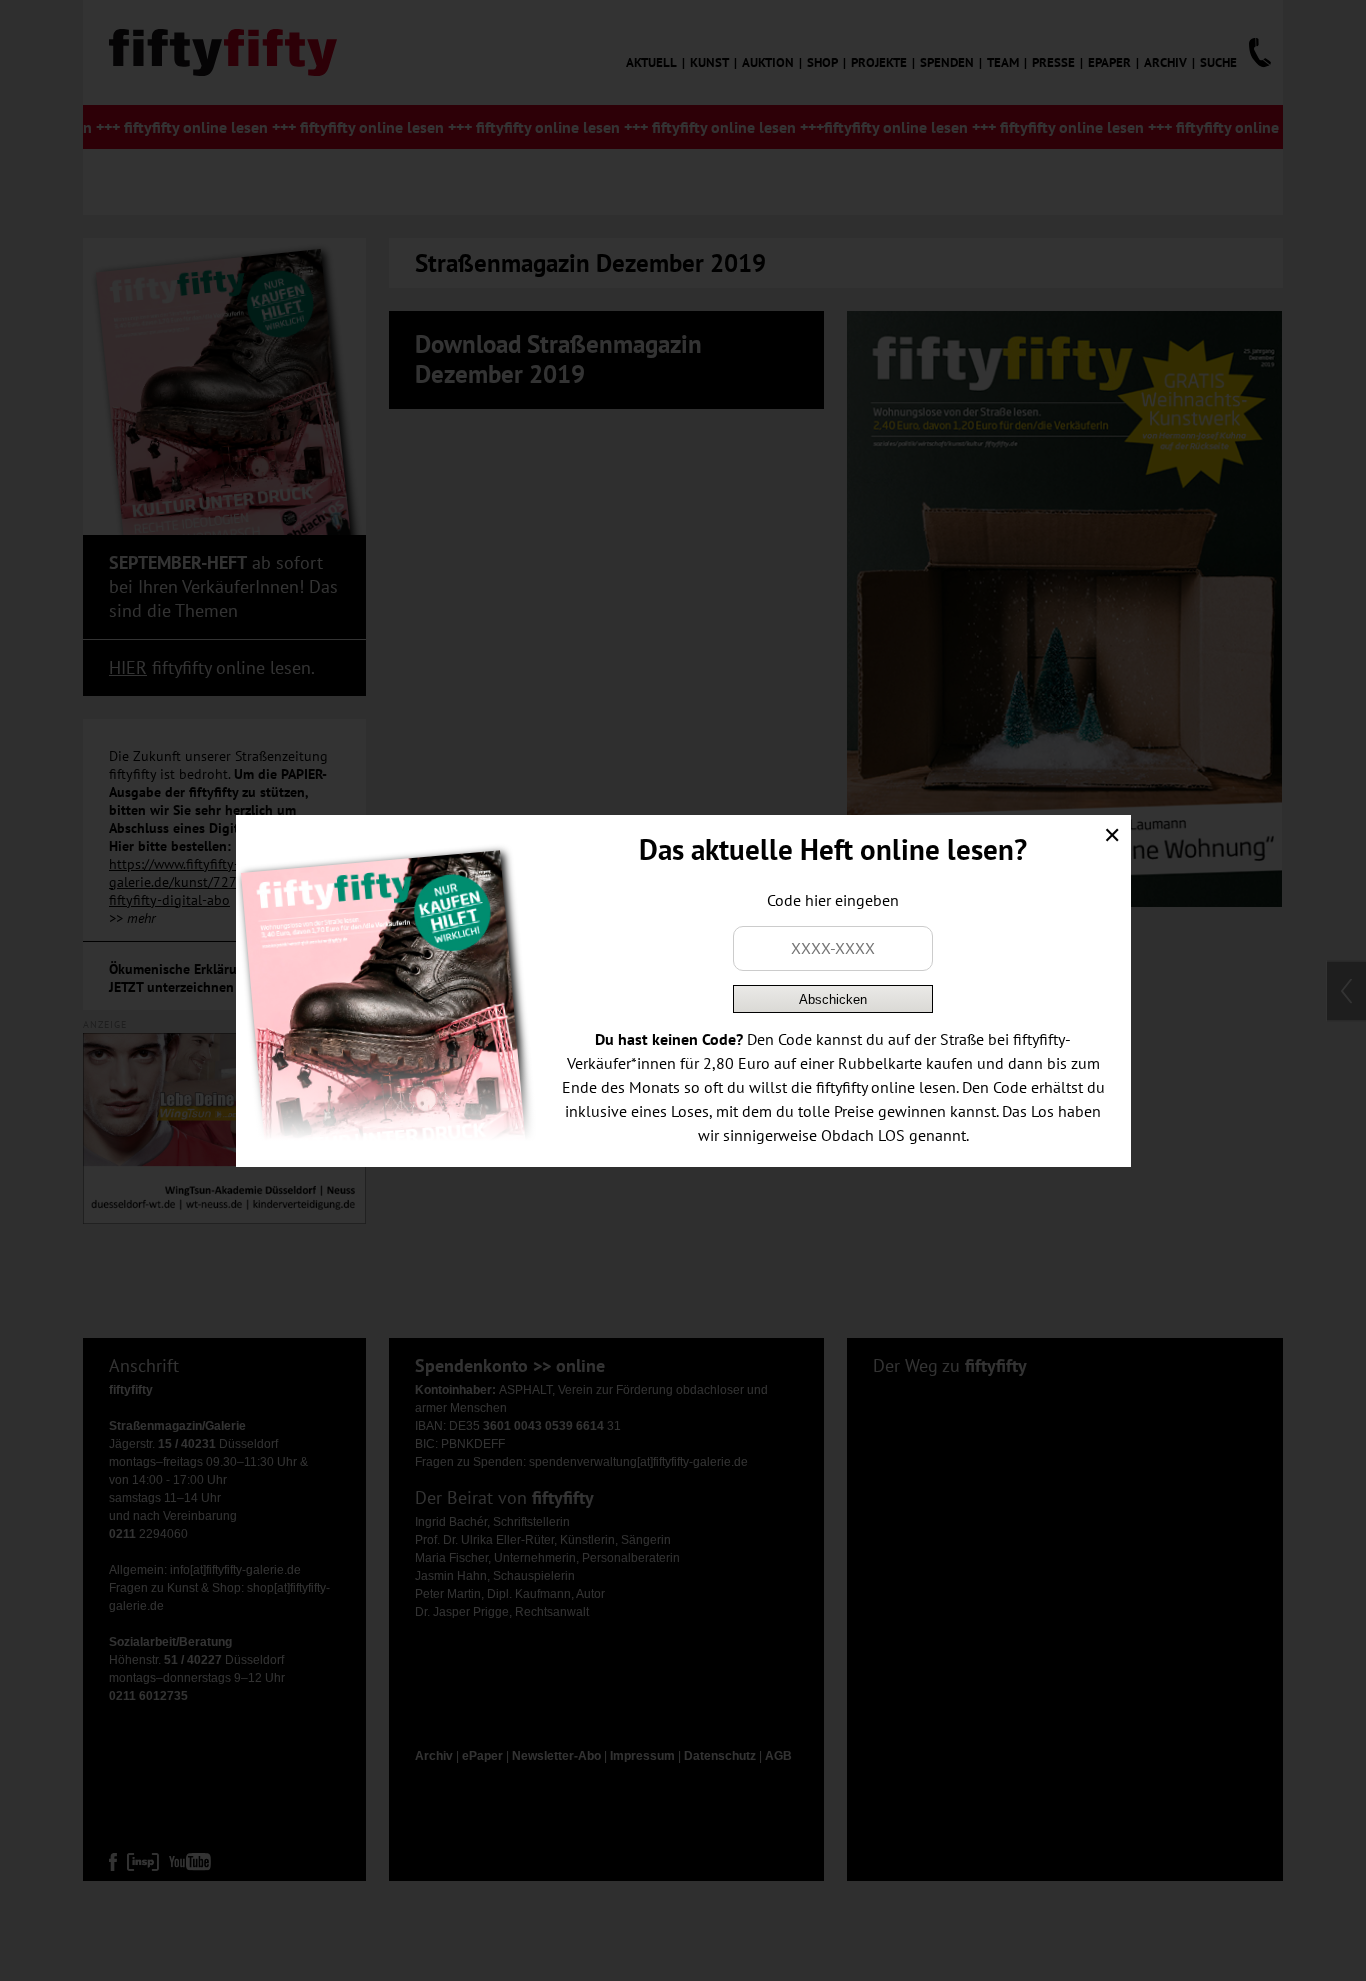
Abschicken (833, 999)
